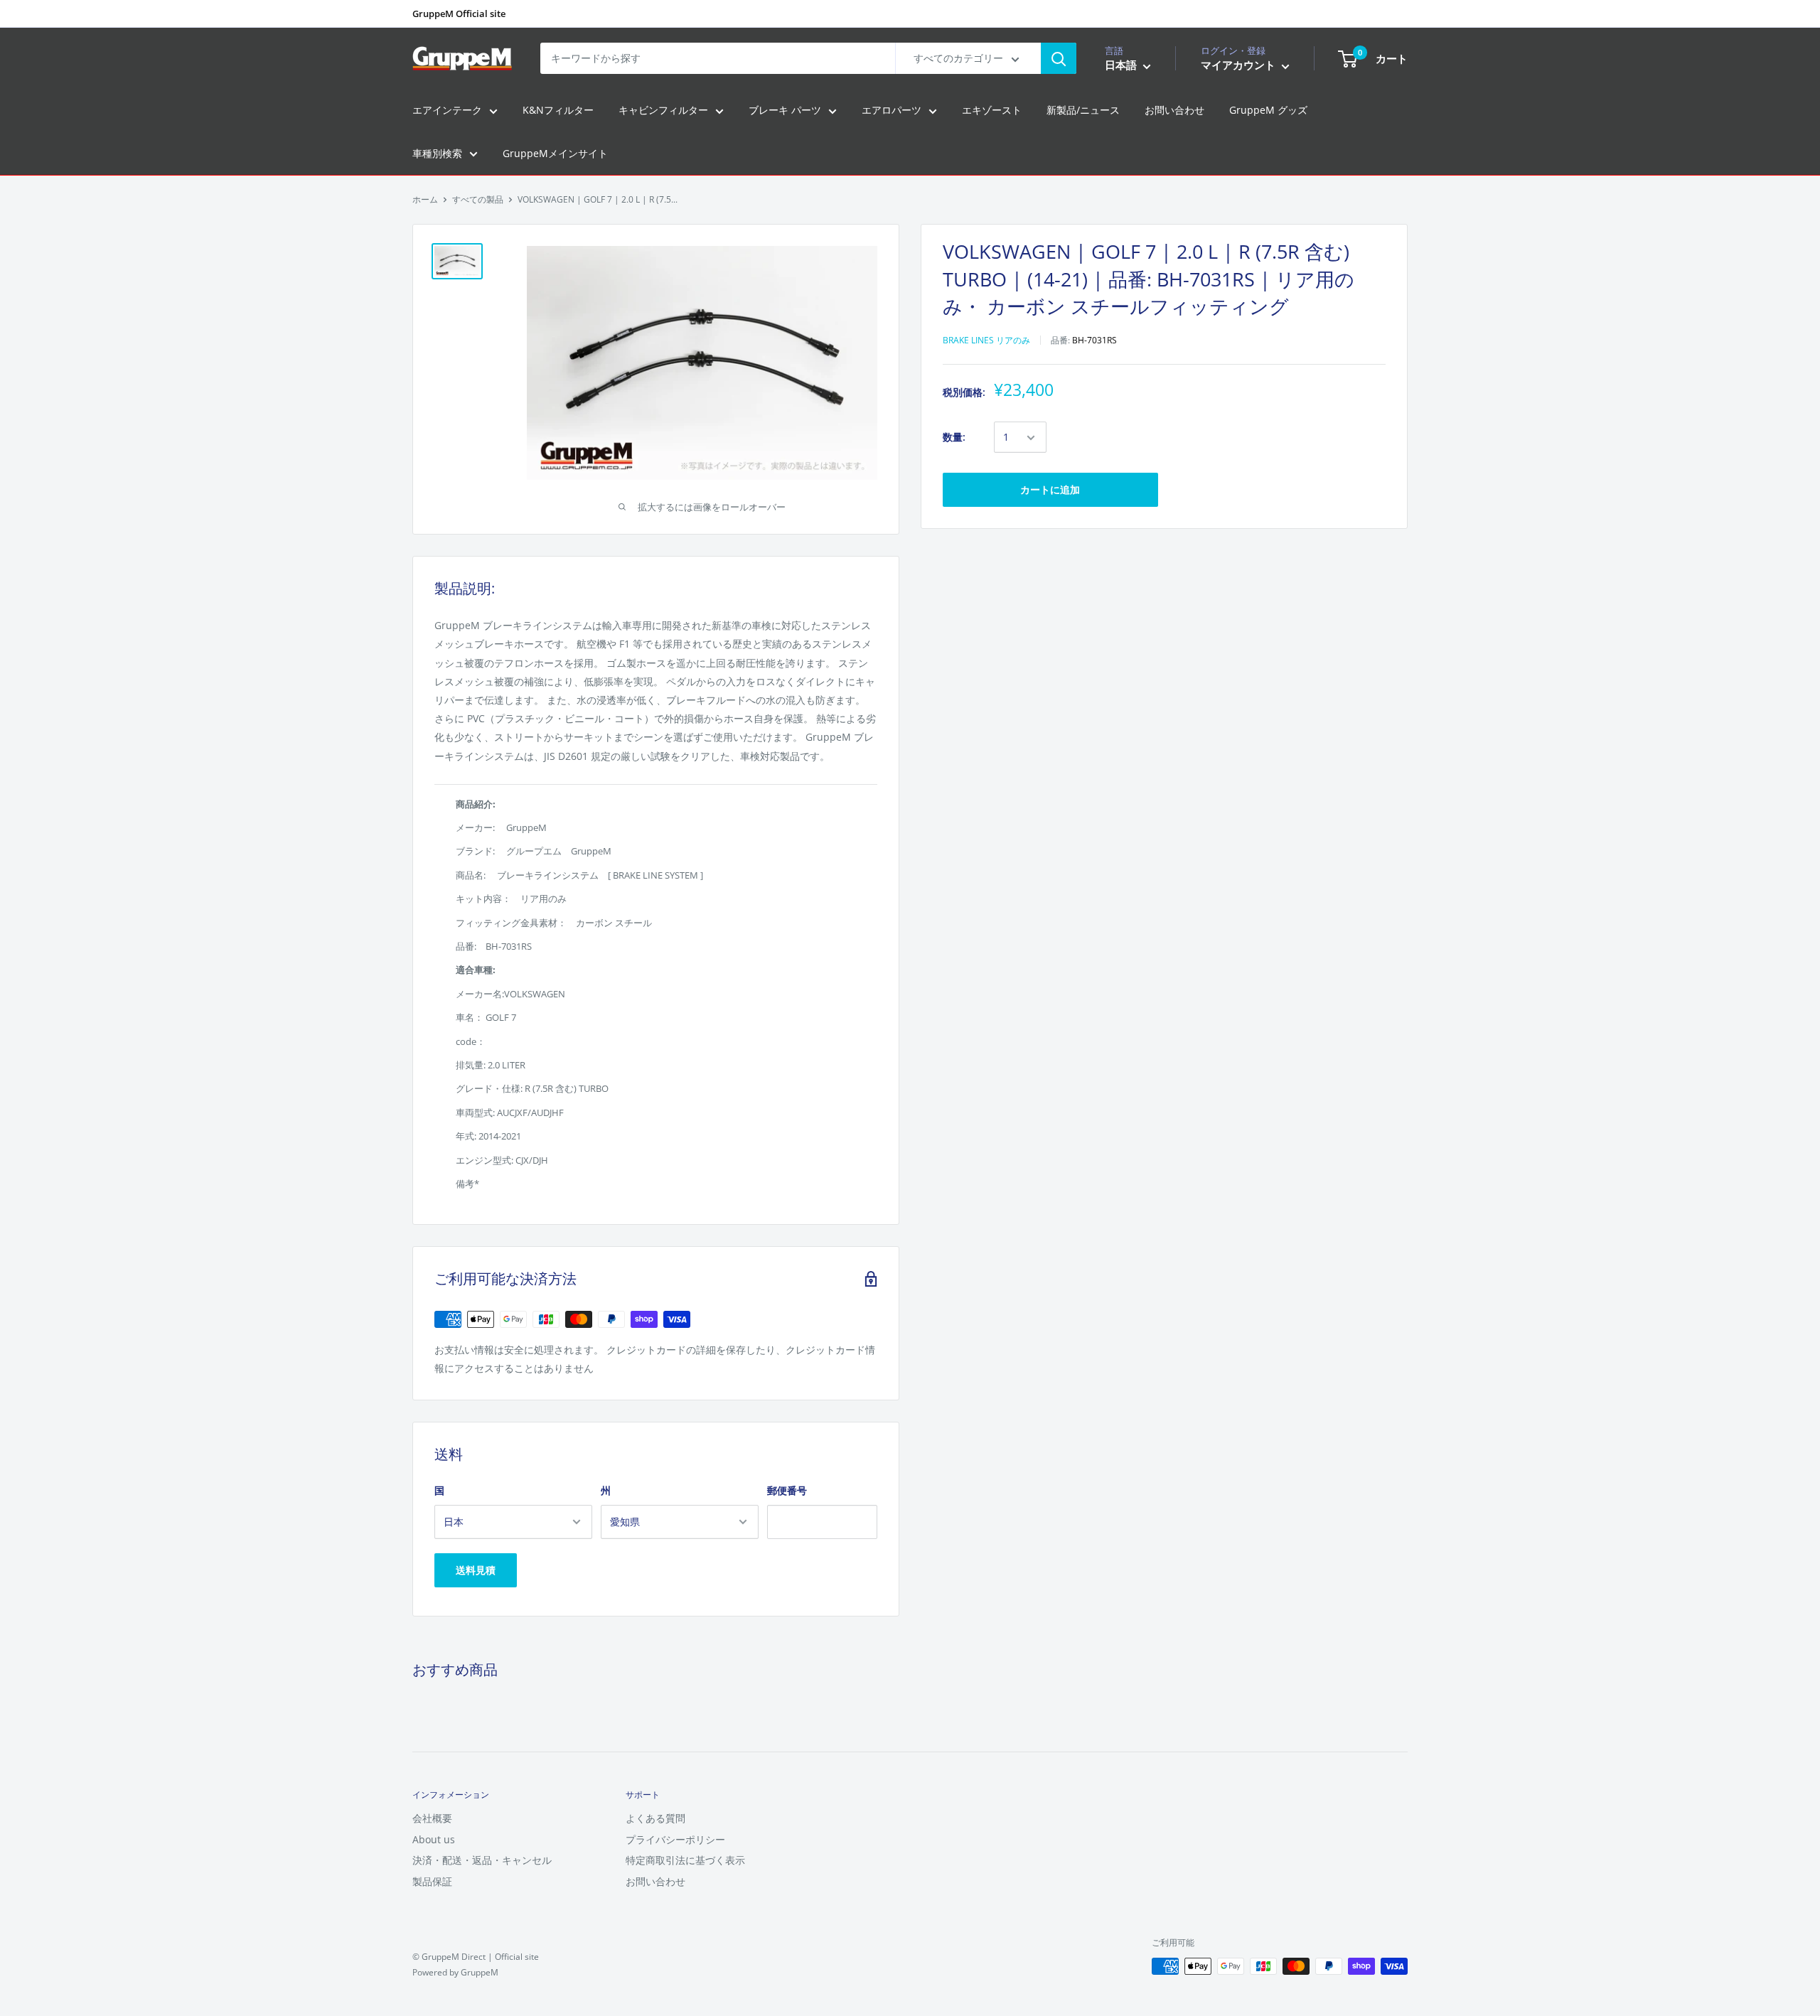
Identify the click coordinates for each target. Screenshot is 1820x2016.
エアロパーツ (892, 111)
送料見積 (476, 1570)
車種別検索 (437, 153)
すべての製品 (478, 199)
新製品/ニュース (1083, 111)
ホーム (425, 199)
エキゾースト (992, 111)
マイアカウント (1240, 65)
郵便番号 (787, 1490)
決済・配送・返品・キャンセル (482, 1860)
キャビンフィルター (663, 111)
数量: (954, 438)
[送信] (1059, 58)
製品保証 (432, 1881)
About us (434, 1839)
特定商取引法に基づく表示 (685, 1860)
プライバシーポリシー (675, 1839)
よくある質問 (655, 1818)
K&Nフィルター (558, 111)
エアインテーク (447, 111)
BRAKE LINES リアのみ (986, 340)
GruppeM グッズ (1268, 111)
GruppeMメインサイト (555, 153)
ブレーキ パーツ (785, 111)
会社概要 (432, 1818)
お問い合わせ (1174, 111)
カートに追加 (1050, 490)
